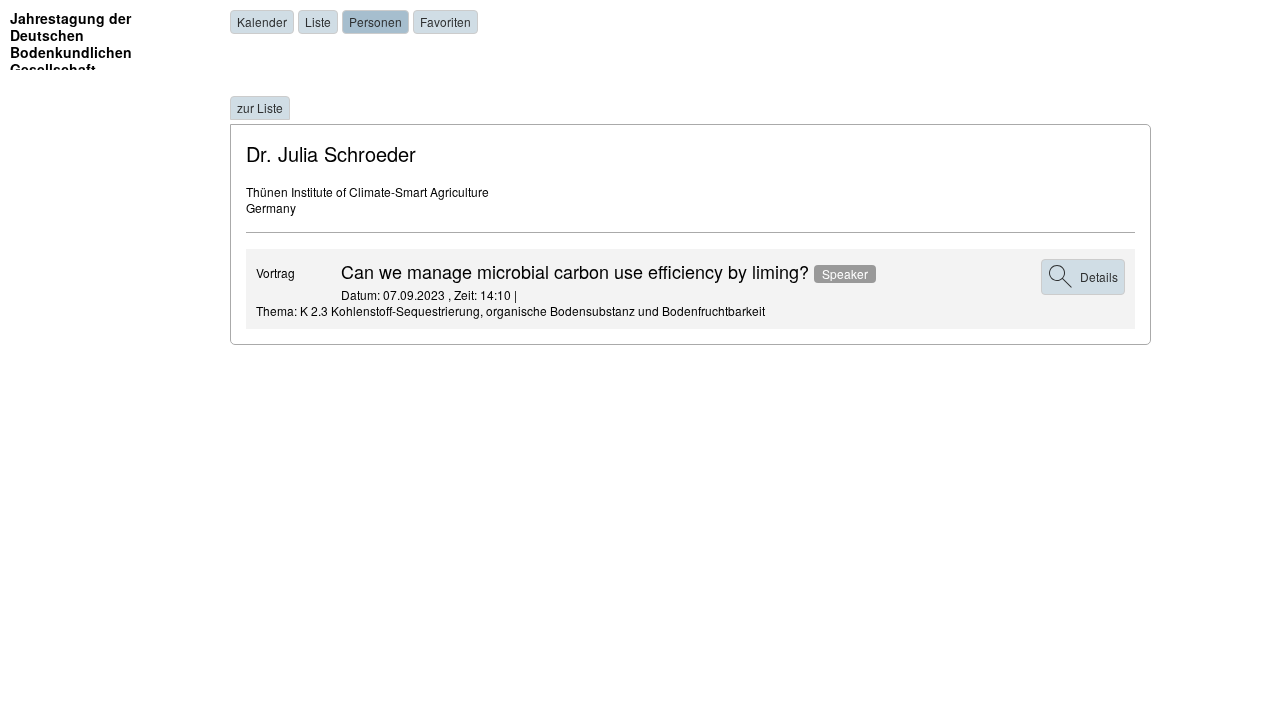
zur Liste (260, 107)
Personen (375, 21)
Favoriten (445, 21)
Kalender (262, 21)
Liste (318, 21)
